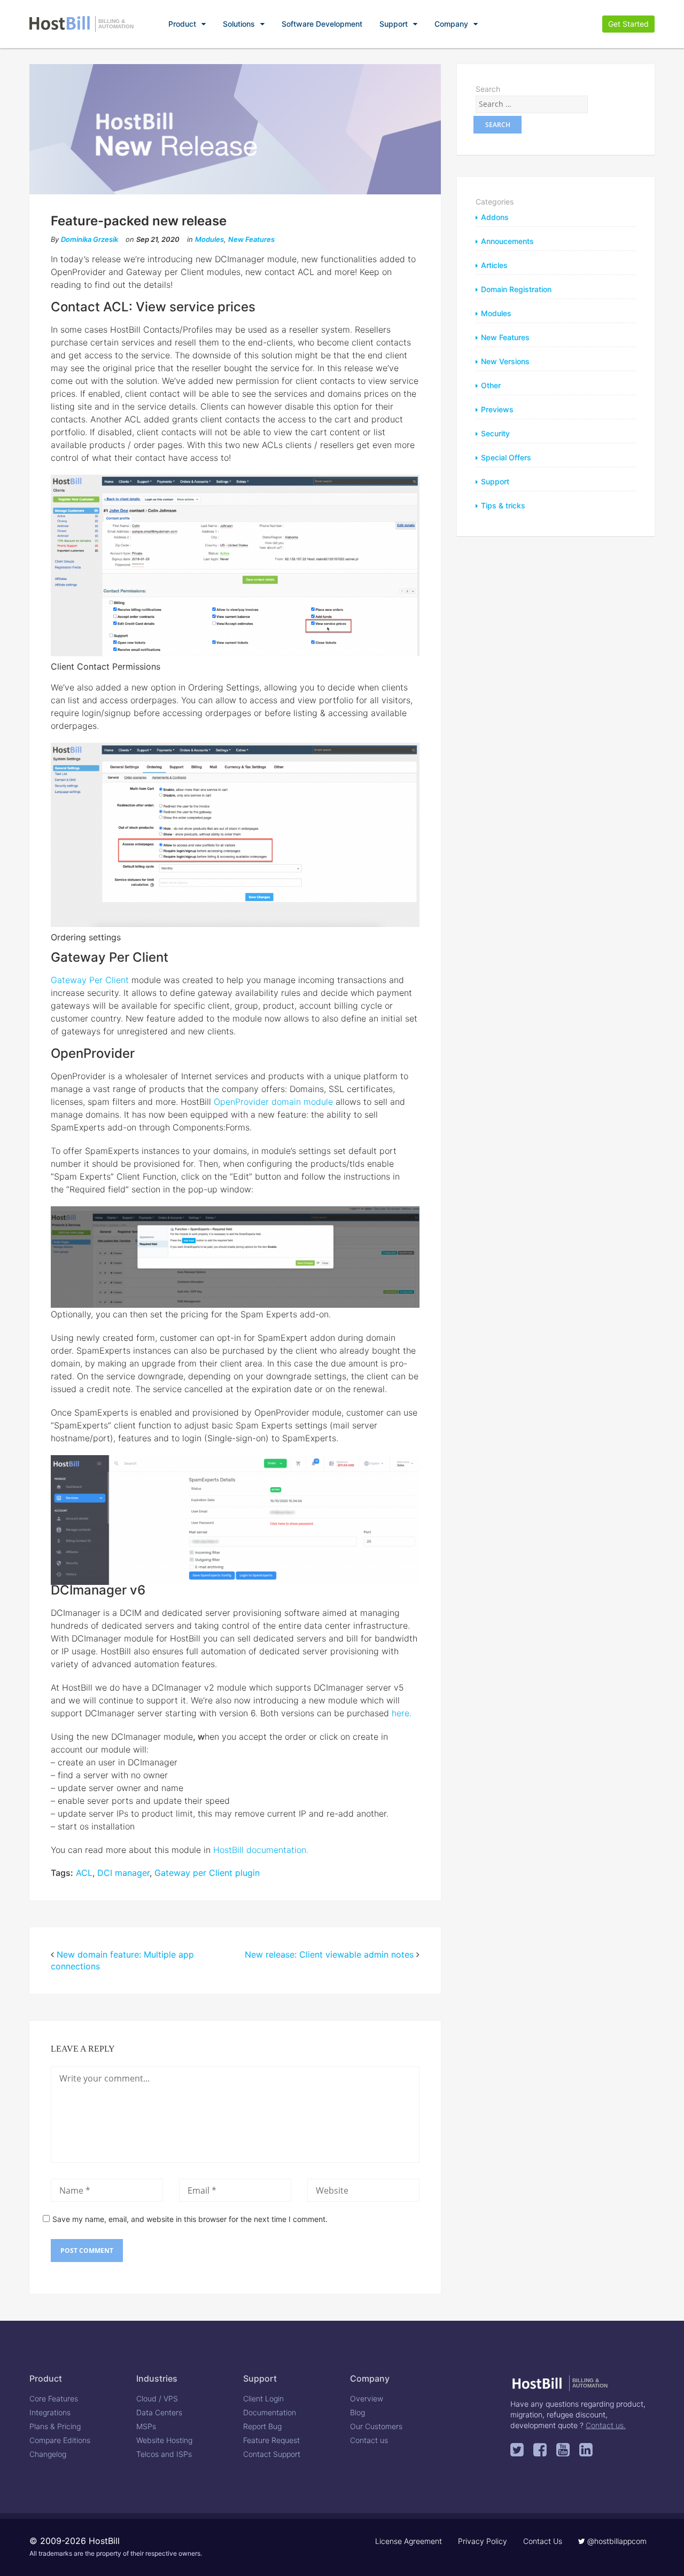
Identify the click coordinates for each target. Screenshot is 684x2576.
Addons (495, 217)
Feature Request (271, 2440)
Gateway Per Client (90, 980)
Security (495, 433)
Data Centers (159, 2412)
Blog (357, 2412)
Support (394, 24)
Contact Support (272, 2454)
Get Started (628, 24)
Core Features (54, 2398)
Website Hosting (164, 2440)
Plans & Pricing (55, 2426)
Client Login (263, 2398)
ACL (84, 1873)
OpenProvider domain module (273, 1102)
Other (491, 385)
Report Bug (262, 2426)
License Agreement (409, 2541)
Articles (494, 265)
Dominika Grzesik (90, 239)
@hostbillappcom (616, 2541)
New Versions (505, 361)
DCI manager (123, 1873)
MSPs (146, 2426)
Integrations (50, 2412)
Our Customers (376, 2426)
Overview (367, 2398)
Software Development (322, 24)
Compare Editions (60, 2440)
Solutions (239, 24)
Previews (497, 409)
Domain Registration (516, 289)
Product (182, 24)
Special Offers (506, 457)
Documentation (270, 2412)
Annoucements (507, 241)
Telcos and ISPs (164, 2454)
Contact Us (543, 2541)
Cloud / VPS (157, 2398)
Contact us (369, 2440)
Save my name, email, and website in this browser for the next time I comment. (190, 2219)
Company (451, 24)
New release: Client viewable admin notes (329, 1954)
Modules (209, 239)
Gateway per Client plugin (207, 1873)
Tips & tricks (503, 505)
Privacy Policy (483, 2541)
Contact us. (606, 2425)
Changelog (48, 2454)
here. (402, 1713)
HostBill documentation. (261, 1850)
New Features (251, 239)
